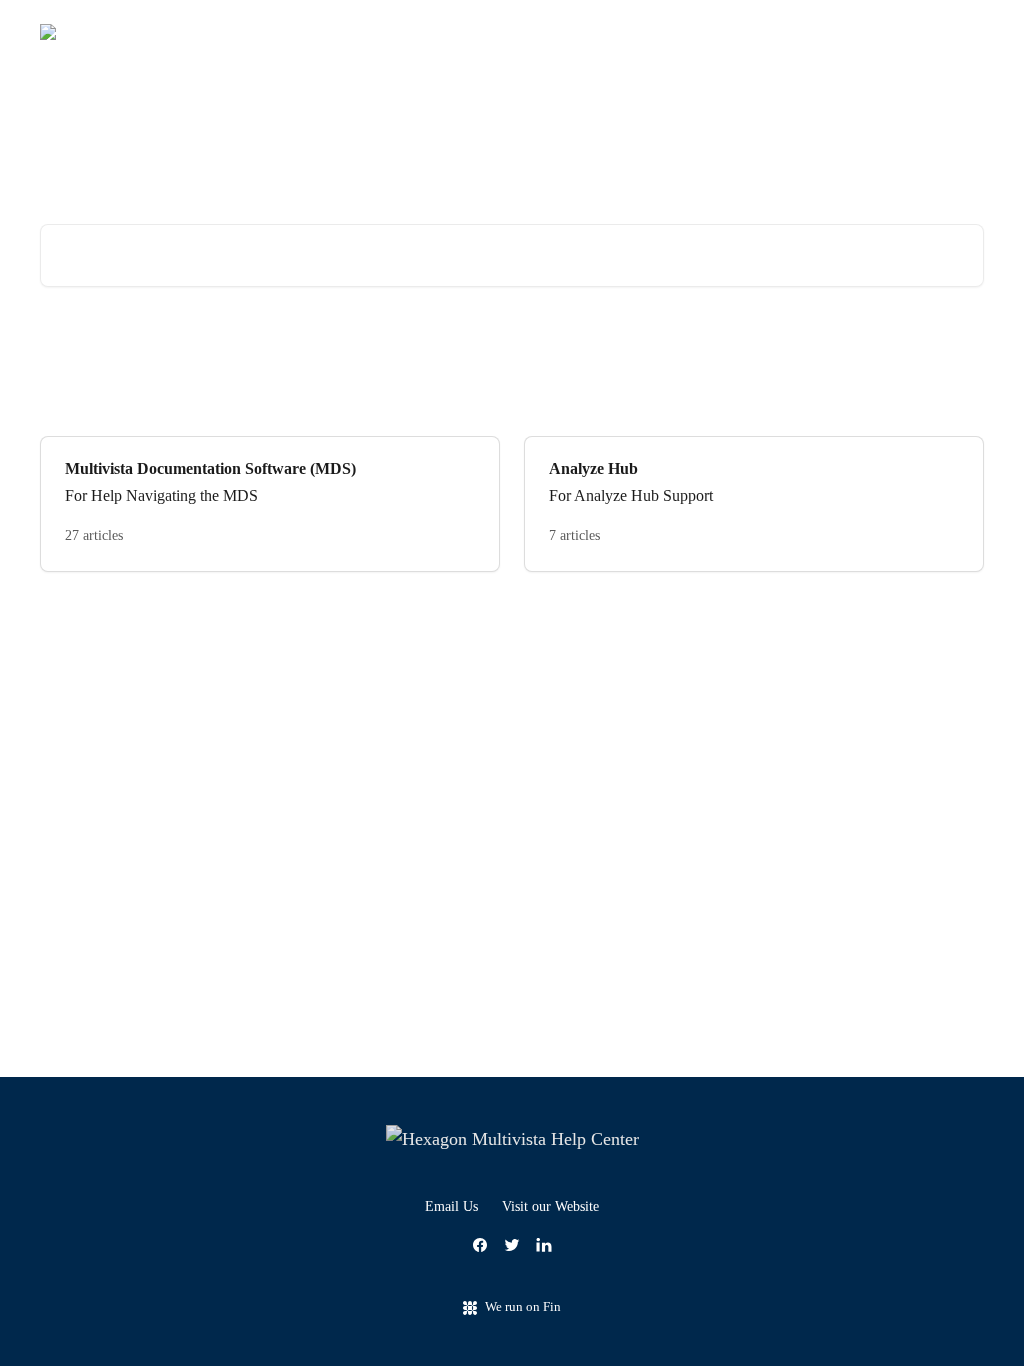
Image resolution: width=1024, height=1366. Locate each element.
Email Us (451, 1206)
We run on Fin (523, 1306)
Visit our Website (550, 1206)
